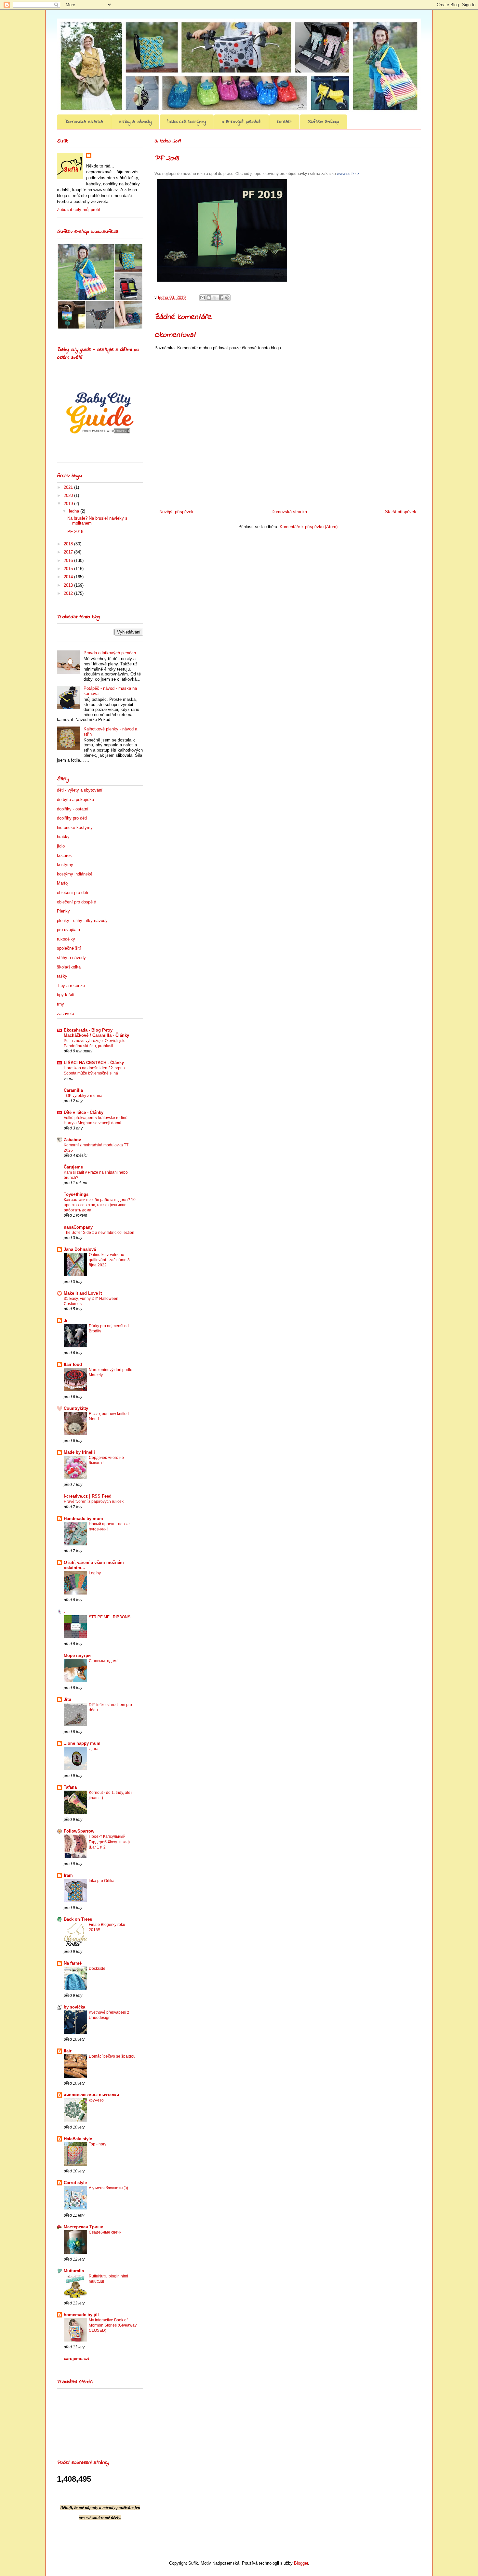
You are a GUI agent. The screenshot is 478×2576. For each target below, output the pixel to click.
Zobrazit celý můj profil (78, 210)
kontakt (284, 122)
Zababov (72, 1140)
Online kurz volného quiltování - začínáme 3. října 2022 (110, 1260)
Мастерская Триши (84, 2227)
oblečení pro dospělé (76, 902)
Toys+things (76, 1194)
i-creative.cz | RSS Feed (88, 1496)
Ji (66, 1321)
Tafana (70, 1787)
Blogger (301, 2563)
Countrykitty (76, 1408)
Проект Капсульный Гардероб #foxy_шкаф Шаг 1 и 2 (109, 1842)
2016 (69, 561)
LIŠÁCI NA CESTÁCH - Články (94, 1063)
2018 (69, 544)
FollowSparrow (79, 1831)
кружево (96, 2100)
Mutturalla (74, 2271)
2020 (69, 495)
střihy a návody (135, 122)
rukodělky (66, 939)
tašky (62, 976)
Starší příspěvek (401, 512)
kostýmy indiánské (75, 874)
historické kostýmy (187, 122)
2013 (69, 585)
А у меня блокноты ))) (108, 2188)
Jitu (67, 1699)
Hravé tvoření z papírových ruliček (94, 1502)
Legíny (95, 1573)
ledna (75, 511)
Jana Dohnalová (80, 1249)
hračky (63, 837)
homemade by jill (81, 2315)
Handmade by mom (83, 1519)
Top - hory (98, 2144)
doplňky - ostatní (73, 809)
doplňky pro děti (72, 818)
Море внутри (77, 1655)
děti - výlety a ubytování (80, 790)
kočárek (64, 855)
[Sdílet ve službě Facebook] (221, 298)
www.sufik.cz (348, 174)
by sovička (74, 2007)
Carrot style (75, 2183)
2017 (69, 552)
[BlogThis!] (209, 298)
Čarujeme (73, 1167)
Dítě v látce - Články (84, 1112)
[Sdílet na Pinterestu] (227, 298)
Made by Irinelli (79, 1452)
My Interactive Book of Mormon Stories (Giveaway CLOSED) (113, 2325)
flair (68, 2051)
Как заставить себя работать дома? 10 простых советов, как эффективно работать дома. (100, 1205)
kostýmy (65, 865)
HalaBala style (78, 2139)
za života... (67, 1014)
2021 (69, 487)
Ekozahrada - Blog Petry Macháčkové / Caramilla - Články (96, 1033)
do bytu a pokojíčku (75, 800)
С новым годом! (103, 1661)
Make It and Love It (83, 1293)
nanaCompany (78, 1227)
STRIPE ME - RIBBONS (110, 1617)
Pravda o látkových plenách (110, 653)
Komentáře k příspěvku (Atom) (309, 527)
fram (68, 1875)
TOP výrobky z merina (83, 1096)
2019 (69, 504)
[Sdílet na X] (215, 298)
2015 (69, 569)
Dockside (97, 1969)
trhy (60, 1004)
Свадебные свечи (105, 2232)
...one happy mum (82, 1743)
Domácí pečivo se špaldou (112, 2056)
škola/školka (69, 967)
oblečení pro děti (73, 893)
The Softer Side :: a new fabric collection (99, 1233)
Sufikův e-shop (323, 122)
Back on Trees (78, 1919)
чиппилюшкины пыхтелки (91, 2095)
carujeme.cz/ (77, 2359)
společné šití (69, 948)
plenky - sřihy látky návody (82, 921)
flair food (73, 1364)
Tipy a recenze (71, 986)
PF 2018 (75, 532)
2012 (69, 593)
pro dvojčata (68, 930)
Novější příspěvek (176, 512)
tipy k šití (66, 995)
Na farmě (73, 1963)
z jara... (95, 1749)
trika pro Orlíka (102, 1881)
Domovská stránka (84, 122)
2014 (69, 577)
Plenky (63, 911)
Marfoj (63, 883)
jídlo (61, 846)
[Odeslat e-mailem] (203, 298)
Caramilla (73, 1090)
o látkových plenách (241, 122)
